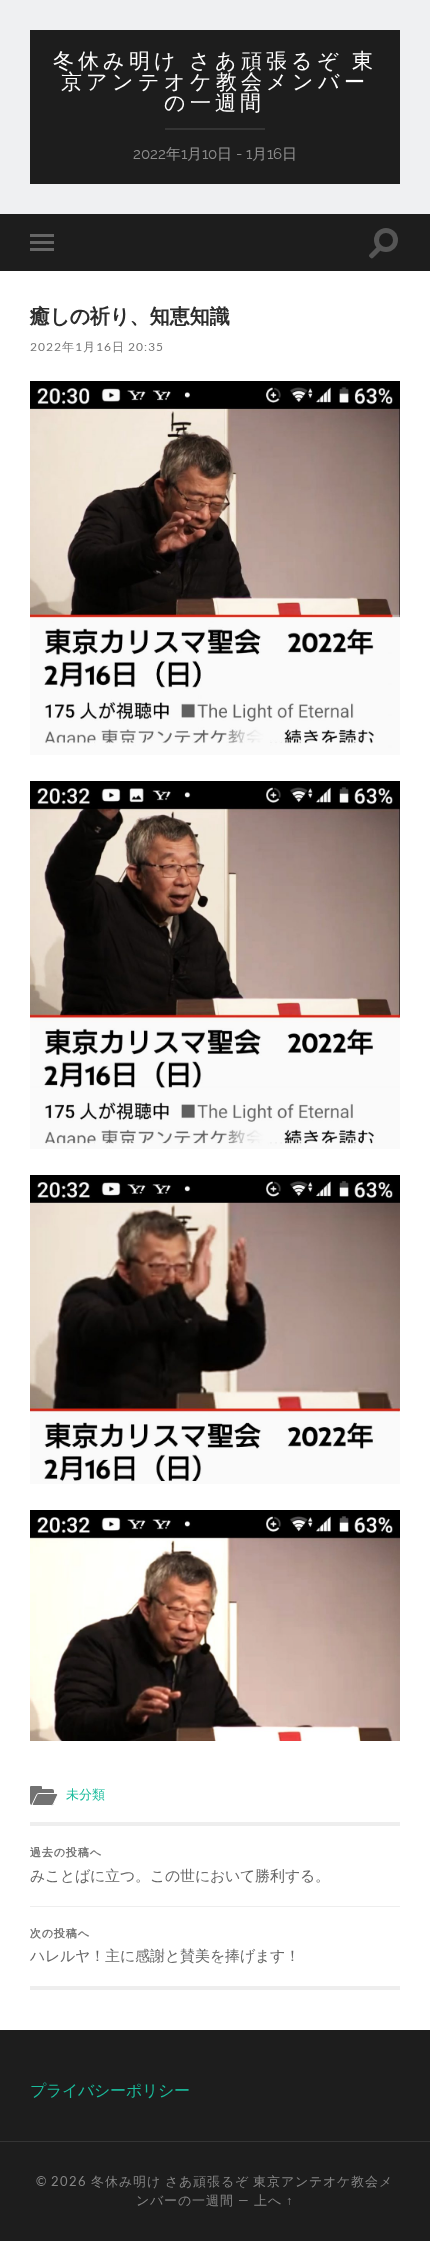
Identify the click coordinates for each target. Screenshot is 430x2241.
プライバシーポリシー (110, 2089)
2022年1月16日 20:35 (97, 346)
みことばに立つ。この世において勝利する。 (180, 1865)
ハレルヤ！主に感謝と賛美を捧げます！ (165, 1946)
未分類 (85, 1794)
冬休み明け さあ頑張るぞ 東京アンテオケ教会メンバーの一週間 (215, 81)
